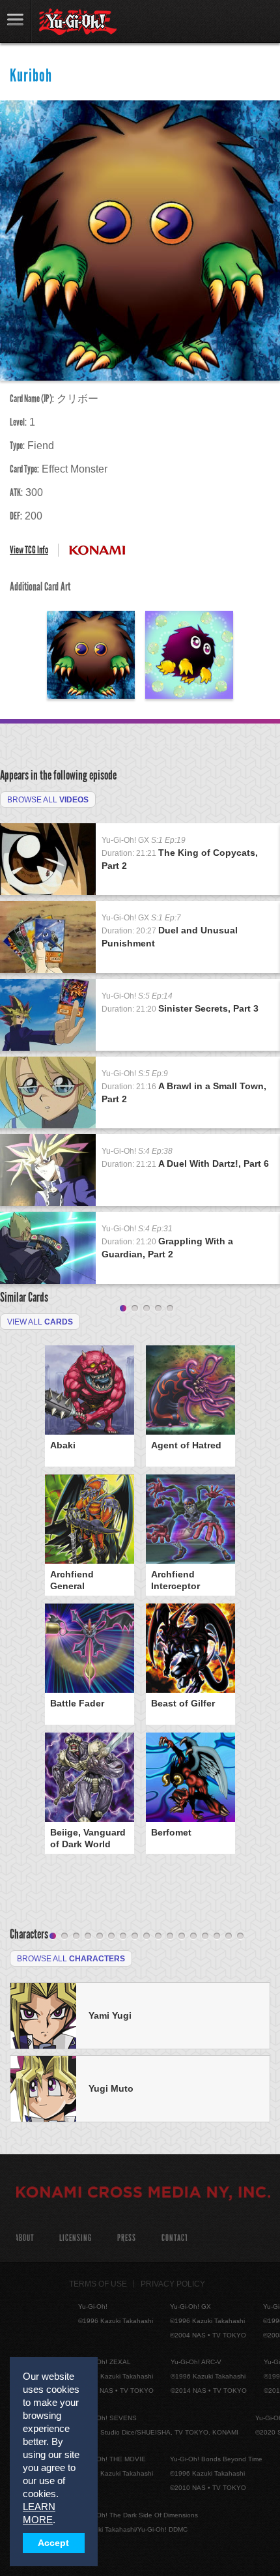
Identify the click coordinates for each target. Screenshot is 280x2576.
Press (127, 2238)
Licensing (76, 2238)
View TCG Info (29, 550)
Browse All (48, 800)
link (16, 21)
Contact (175, 2238)
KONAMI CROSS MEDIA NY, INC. (143, 2194)
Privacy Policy (173, 2284)
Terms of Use (98, 2284)
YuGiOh (78, 22)
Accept (53, 2543)
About (24, 2238)
